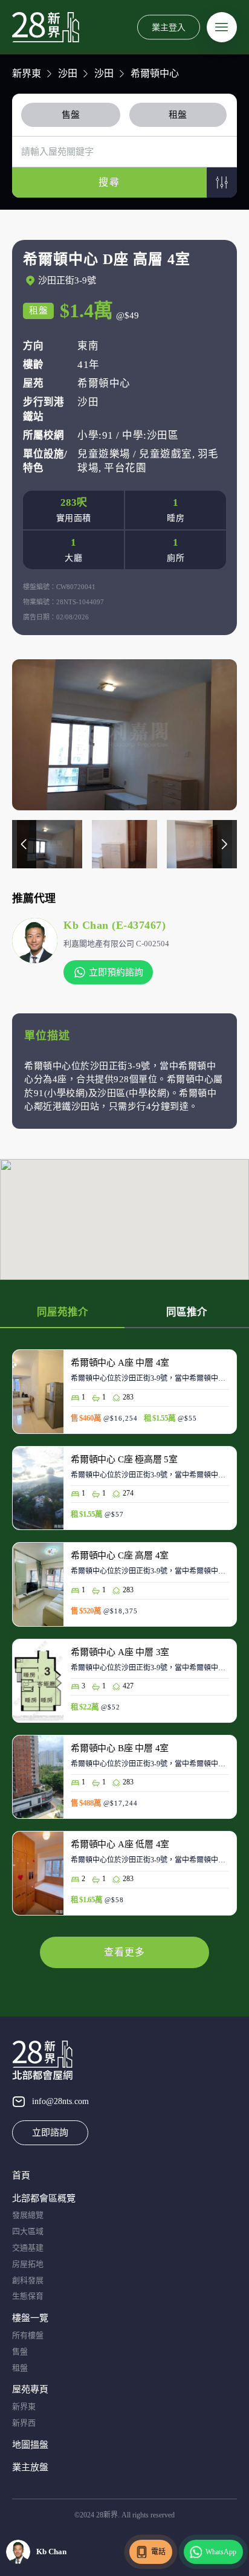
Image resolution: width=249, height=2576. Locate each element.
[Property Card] (124, 1397)
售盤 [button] (71, 115)
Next (225, 844)
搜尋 (109, 182)
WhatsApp (221, 2552)
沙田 (68, 73)
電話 (158, 2552)
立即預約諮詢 (116, 972)
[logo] (46, 27)
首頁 (21, 2175)
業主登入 (169, 27)
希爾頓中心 (155, 73)
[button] (222, 182)
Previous (24, 844)
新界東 (27, 73)
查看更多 (124, 1952)
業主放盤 (30, 2467)
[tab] (73, 115)
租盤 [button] (178, 115)
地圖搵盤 (30, 2445)
